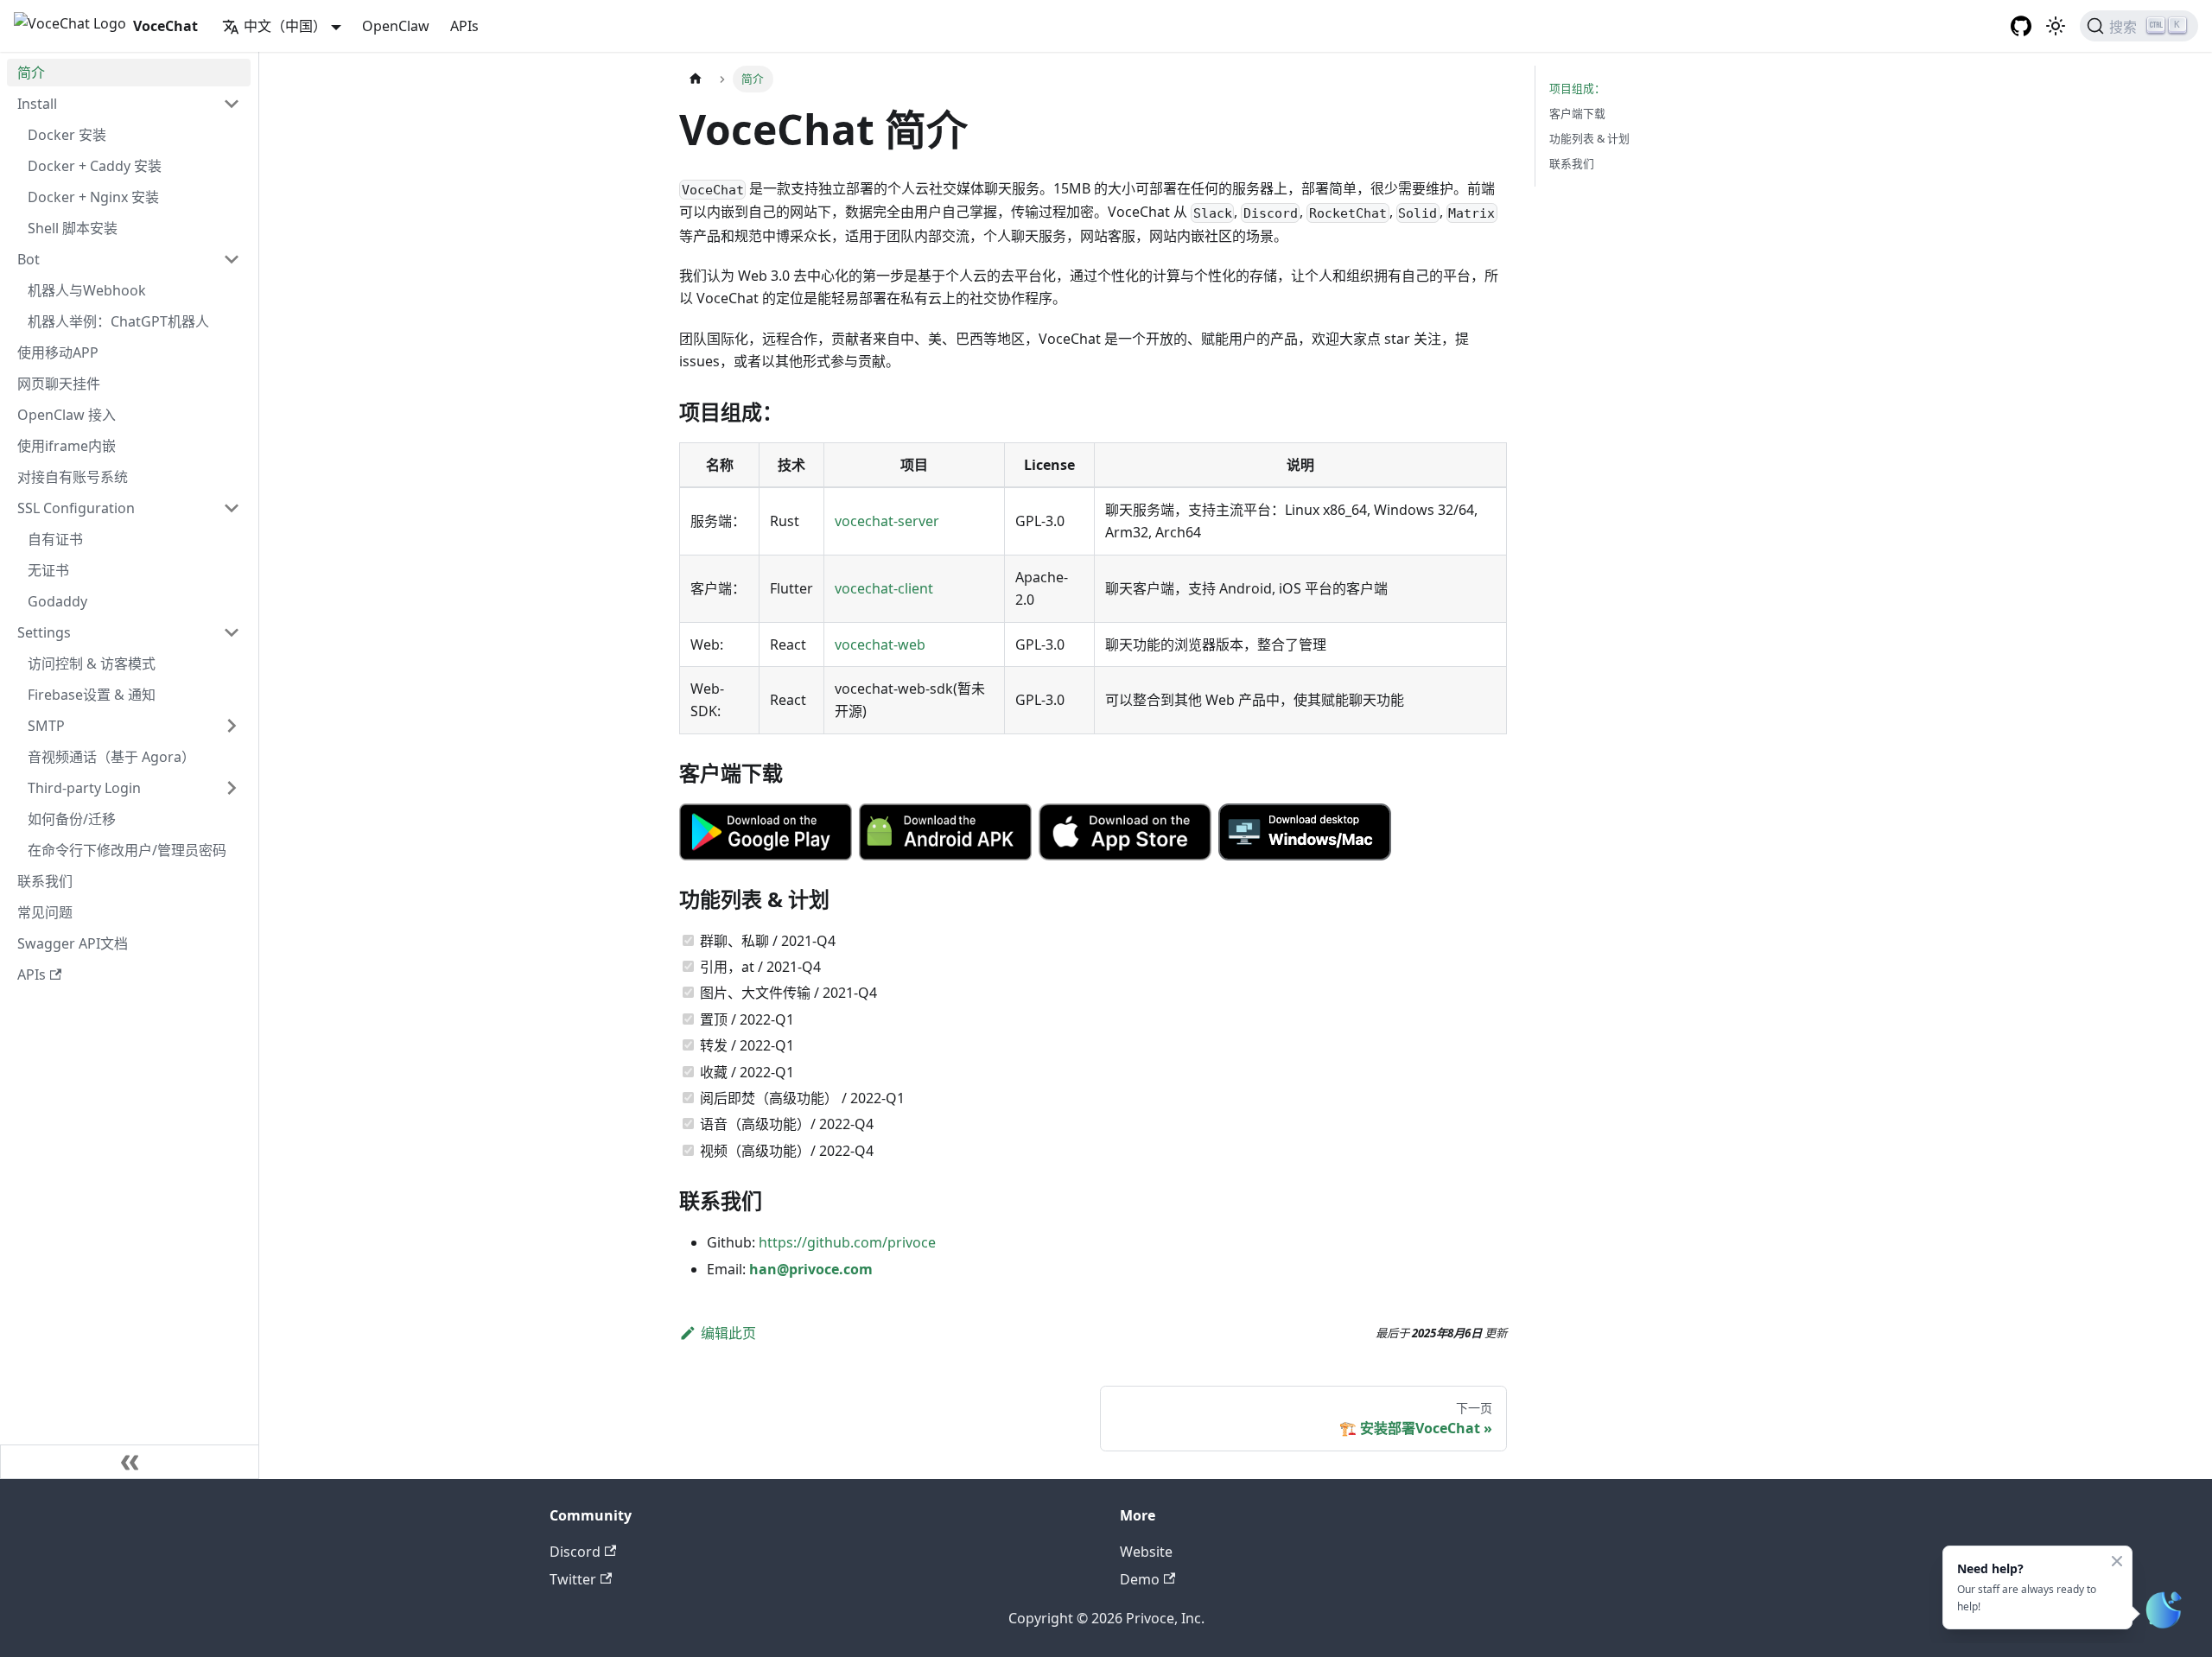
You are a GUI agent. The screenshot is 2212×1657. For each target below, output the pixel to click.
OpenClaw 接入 (67, 415)
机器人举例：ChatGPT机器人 (118, 321)
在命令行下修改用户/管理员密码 (127, 850)
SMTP (46, 726)
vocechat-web (880, 644)
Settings (44, 632)
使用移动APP (58, 352)
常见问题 (45, 912)
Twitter (573, 1579)
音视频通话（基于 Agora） (111, 757)
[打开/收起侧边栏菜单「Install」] (232, 104)
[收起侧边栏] (130, 1462)
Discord (575, 1552)
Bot (29, 259)
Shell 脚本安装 (73, 228)
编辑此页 (728, 1333)
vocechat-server (887, 521)
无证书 (48, 570)
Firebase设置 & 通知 (92, 695)
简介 (31, 73)
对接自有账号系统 (73, 477)
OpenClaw (396, 26)
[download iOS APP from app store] (1125, 832)
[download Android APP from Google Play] (766, 832)
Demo (1140, 1579)
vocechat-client (884, 588)
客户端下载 (1577, 113)
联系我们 (45, 881)
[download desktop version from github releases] (1305, 832)
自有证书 (55, 539)
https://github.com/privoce (847, 1242)
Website (1146, 1552)
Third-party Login (84, 788)
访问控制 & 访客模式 (92, 663)
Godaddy (57, 601)
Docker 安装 (67, 135)
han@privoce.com (811, 1269)
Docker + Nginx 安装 (93, 197)
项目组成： (1577, 88)
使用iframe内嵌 (67, 446)
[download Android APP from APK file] (945, 832)
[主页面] (696, 79)
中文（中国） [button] (285, 26)
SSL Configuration (76, 508)
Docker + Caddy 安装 (95, 166)
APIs (464, 26)
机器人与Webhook (87, 290)
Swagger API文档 (73, 943)
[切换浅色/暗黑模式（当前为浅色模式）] (2056, 26)
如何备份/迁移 (72, 819)
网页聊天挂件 (59, 384)
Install (37, 104)
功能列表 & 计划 (1589, 138)
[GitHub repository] (2021, 26)
